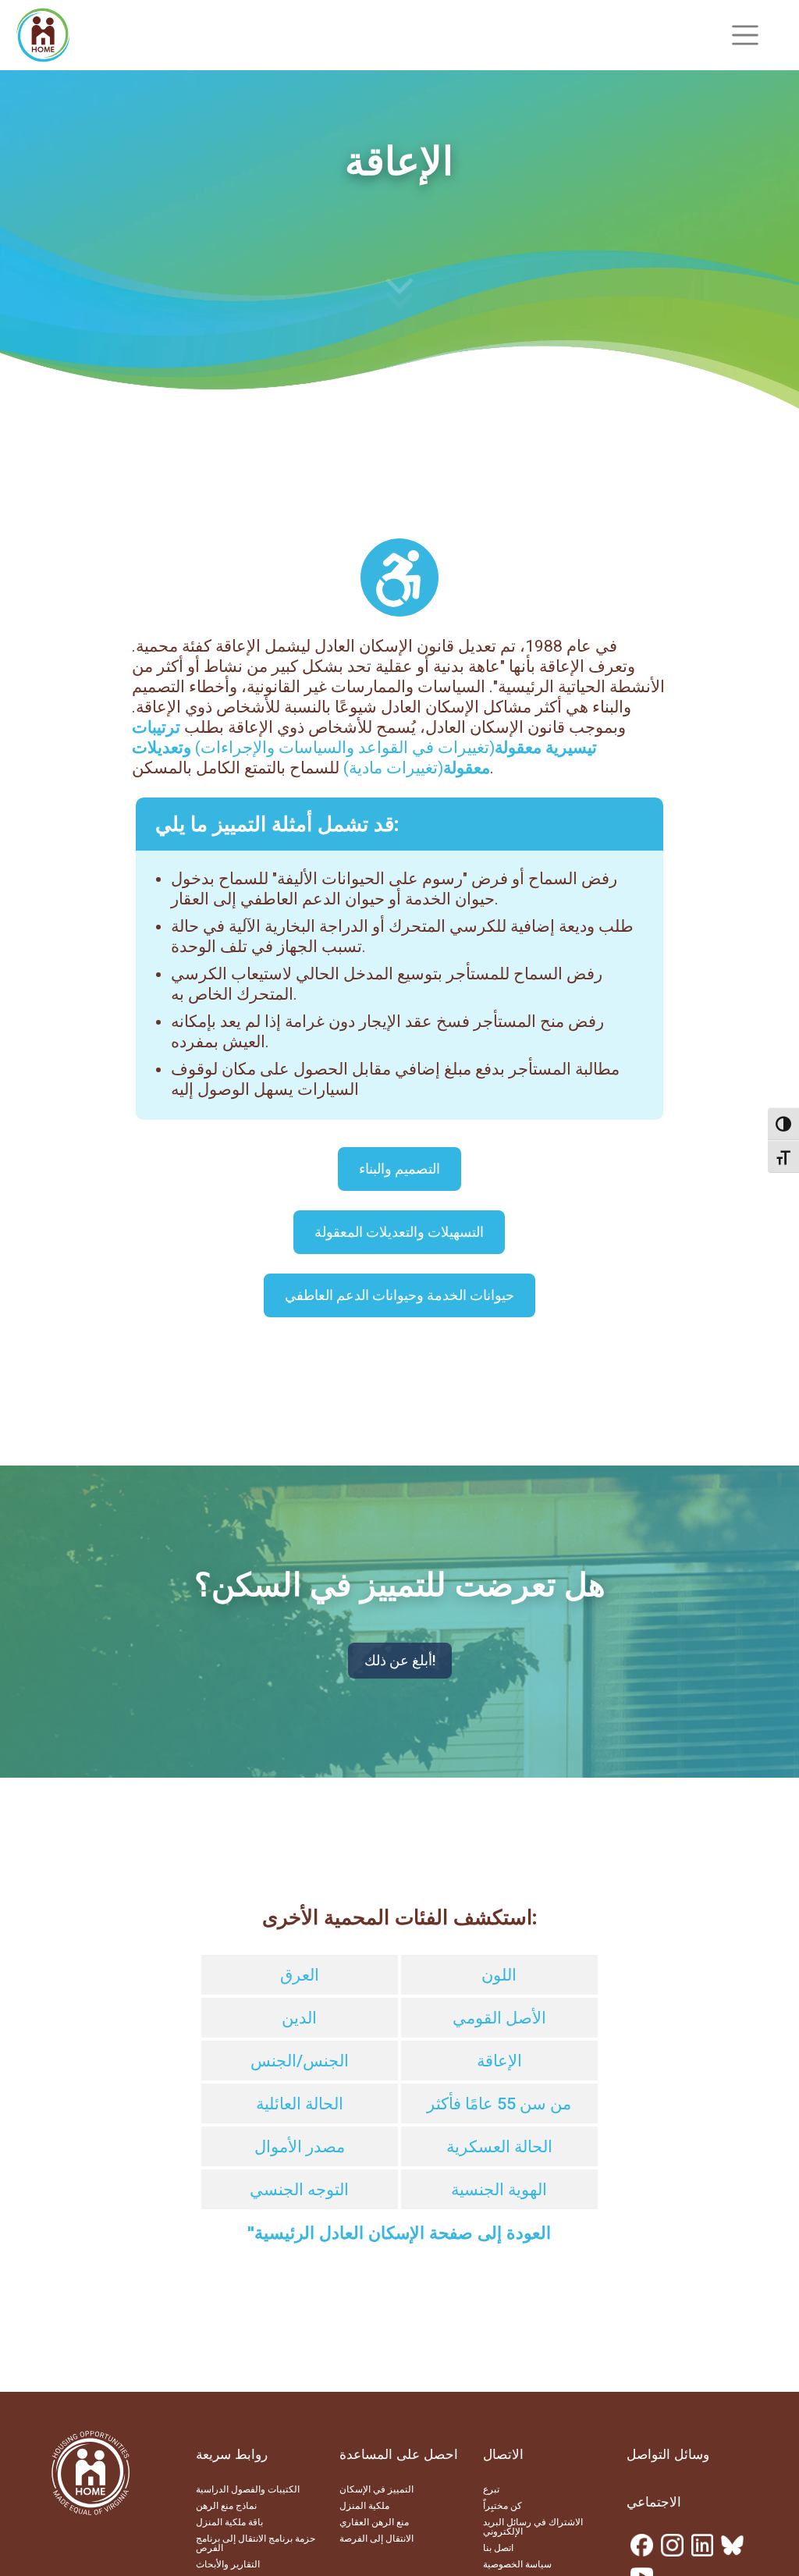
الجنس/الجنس (300, 2061)
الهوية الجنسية (499, 2190)
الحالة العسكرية (499, 2147)
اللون (499, 1975)
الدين (299, 2018)
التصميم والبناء (399, 1169)
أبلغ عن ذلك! (400, 1660)
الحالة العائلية (300, 2104)
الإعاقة (499, 2061)
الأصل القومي (499, 2018)
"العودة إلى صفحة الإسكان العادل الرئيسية (399, 2233)
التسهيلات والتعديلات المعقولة (399, 1232)
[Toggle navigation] (745, 35)
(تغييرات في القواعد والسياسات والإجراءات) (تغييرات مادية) (364, 748)
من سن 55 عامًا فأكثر (499, 2104)
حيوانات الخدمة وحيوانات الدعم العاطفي (399, 1295)
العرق (300, 1975)
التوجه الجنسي (299, 2190)
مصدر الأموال (300, 2147)
